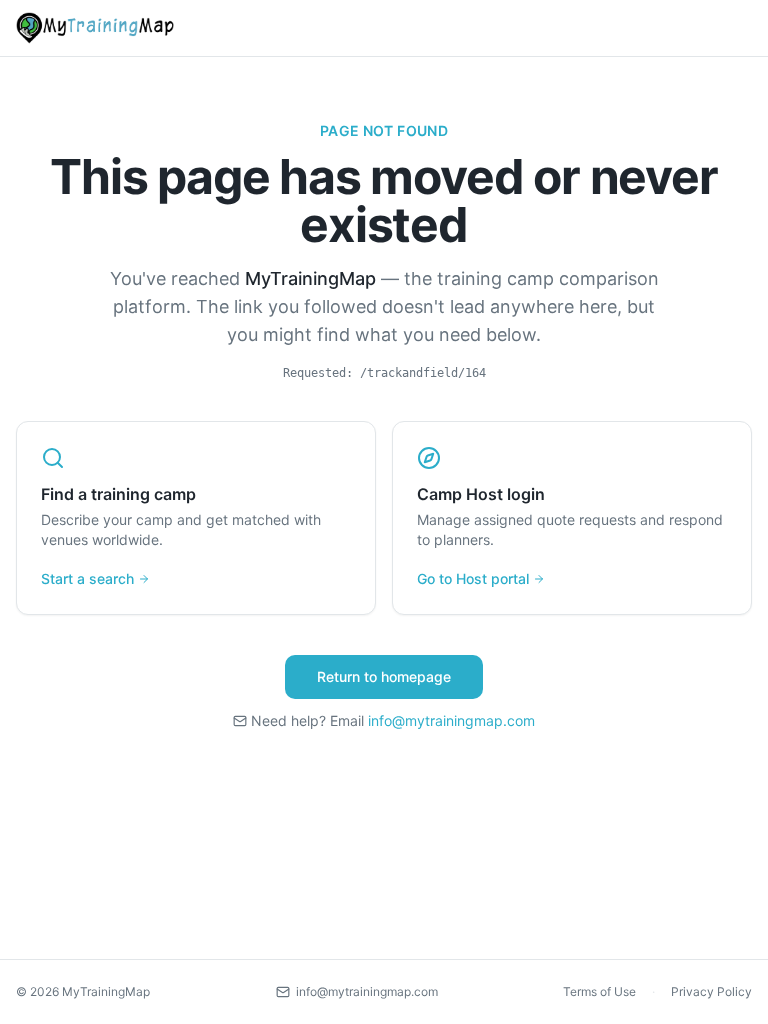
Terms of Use (599, 991)
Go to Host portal (473, 578)
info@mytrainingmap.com (451, 720)
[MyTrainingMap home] (95, 28)
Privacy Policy (711, 991)
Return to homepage (384, 676)
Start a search (87, 578)
